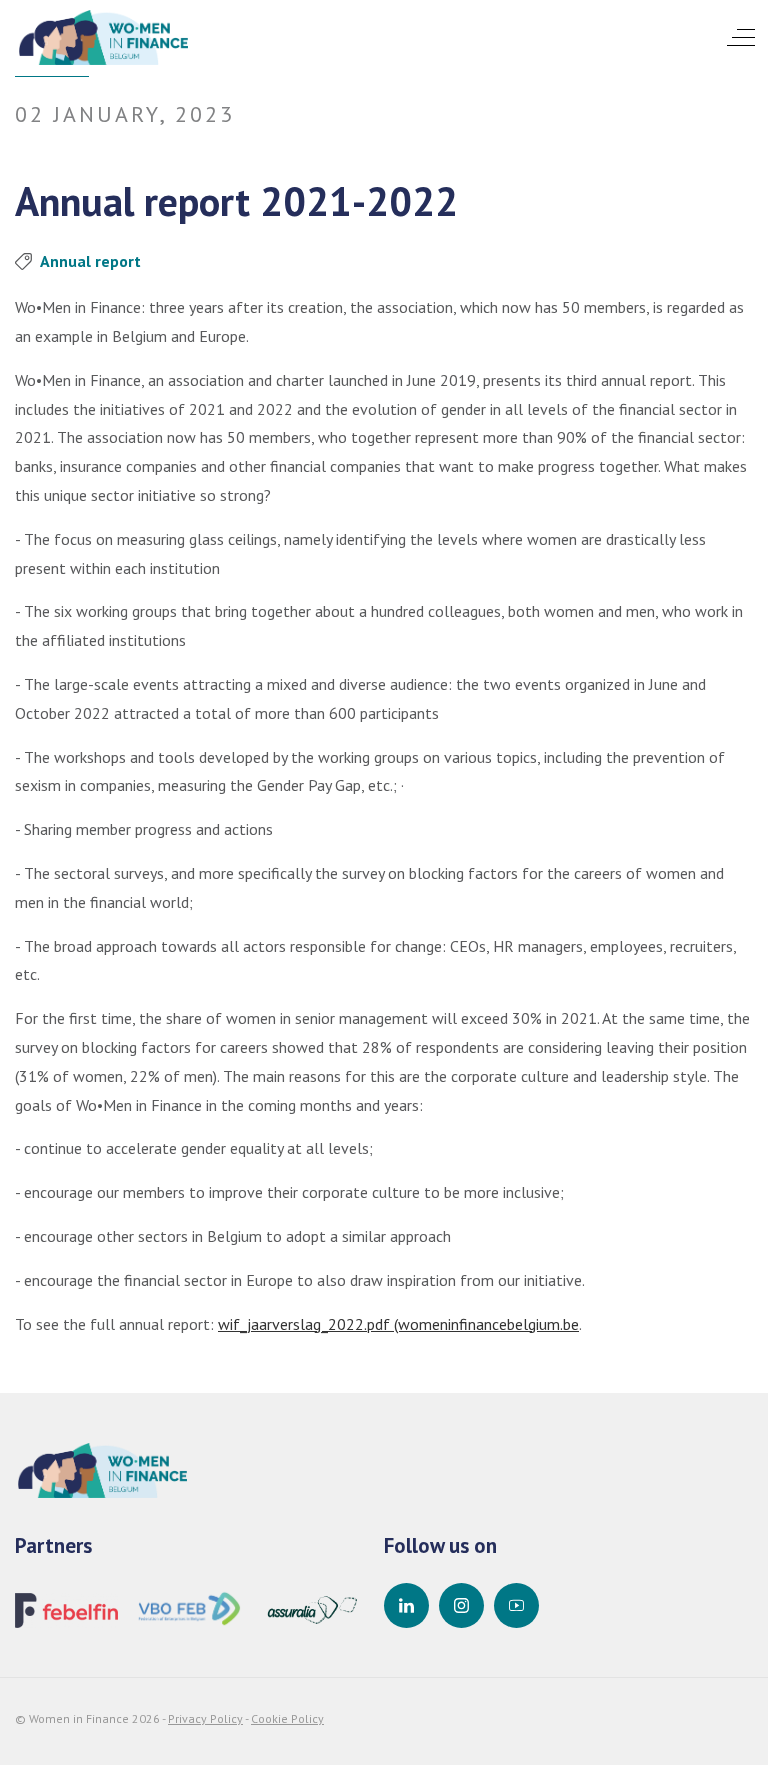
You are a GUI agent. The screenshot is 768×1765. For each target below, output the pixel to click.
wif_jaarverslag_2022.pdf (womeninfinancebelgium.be (398, 1324)
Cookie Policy (287, 1718)
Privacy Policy (205, 1718)
